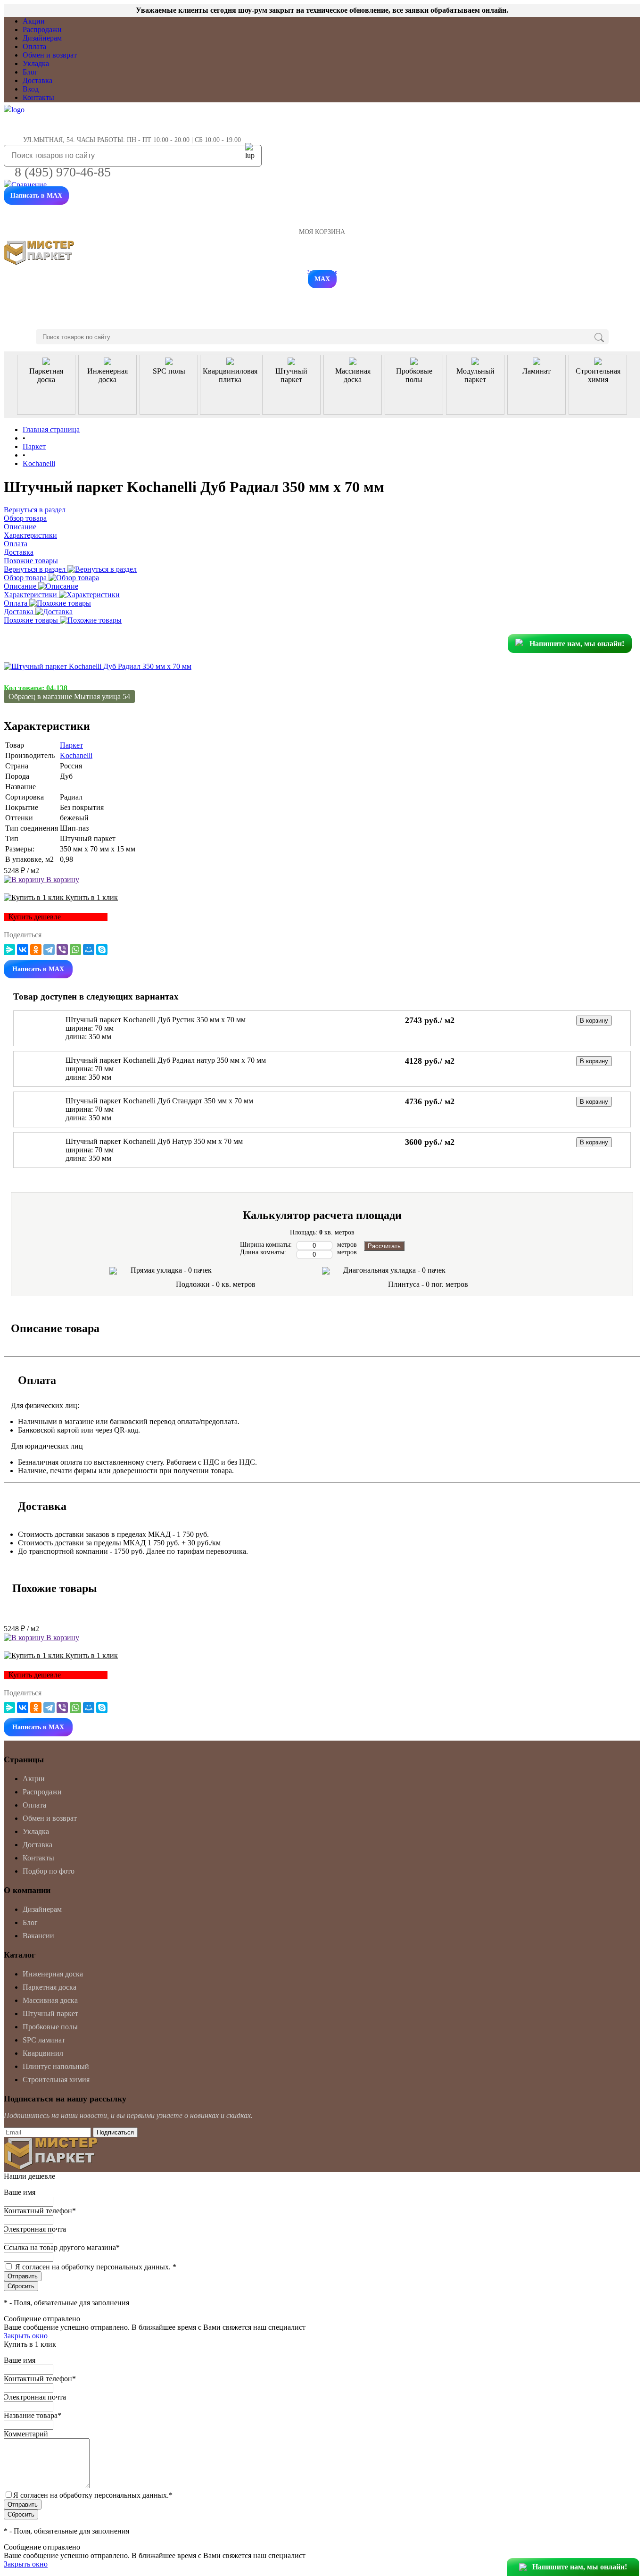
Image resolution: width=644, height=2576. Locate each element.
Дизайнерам (42, 38)
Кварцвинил (43, 2053)
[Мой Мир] (89, 950)
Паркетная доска (50, 1987)
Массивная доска (50, 2000)
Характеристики (31, 595)
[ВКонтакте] (23, 950)
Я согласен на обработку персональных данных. (96, 2267)
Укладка (36, 63)
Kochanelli (76, 755)
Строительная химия (56, 2080)
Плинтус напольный (56, 2066)
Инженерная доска (53, 1974)
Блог (30, 72)
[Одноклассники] (36, 950)
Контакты (38, 97)
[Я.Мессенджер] (9, 950)
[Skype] (102, 950)
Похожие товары (32, 620)
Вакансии (38, 1936)
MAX (322, 279)
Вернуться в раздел (36, 569)
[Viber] (62, 950)
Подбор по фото (49, 1871)
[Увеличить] (98, 666)
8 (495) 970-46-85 (63, 172)
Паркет (71, 745)
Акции (34, 21)
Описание (21, 586)
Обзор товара (26, 578)
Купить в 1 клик (91, 897)
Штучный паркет (50, 2013)
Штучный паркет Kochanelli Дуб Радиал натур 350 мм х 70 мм (166, 1060)
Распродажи (42, 29)
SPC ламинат (44, 2040)
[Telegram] (49, 950)
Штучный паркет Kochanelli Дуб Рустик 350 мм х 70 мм (156, 1020)
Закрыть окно (26, 2336)
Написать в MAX (36, 196)
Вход (31, 89)
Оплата (34, 46)
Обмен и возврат (50, 55)
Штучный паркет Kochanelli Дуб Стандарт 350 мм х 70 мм (159, 1101)
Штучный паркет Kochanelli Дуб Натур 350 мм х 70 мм (154, 1141)
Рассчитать (384, 1246)
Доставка (37, 80)
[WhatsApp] (75, 950)
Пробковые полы (50, 2027)
